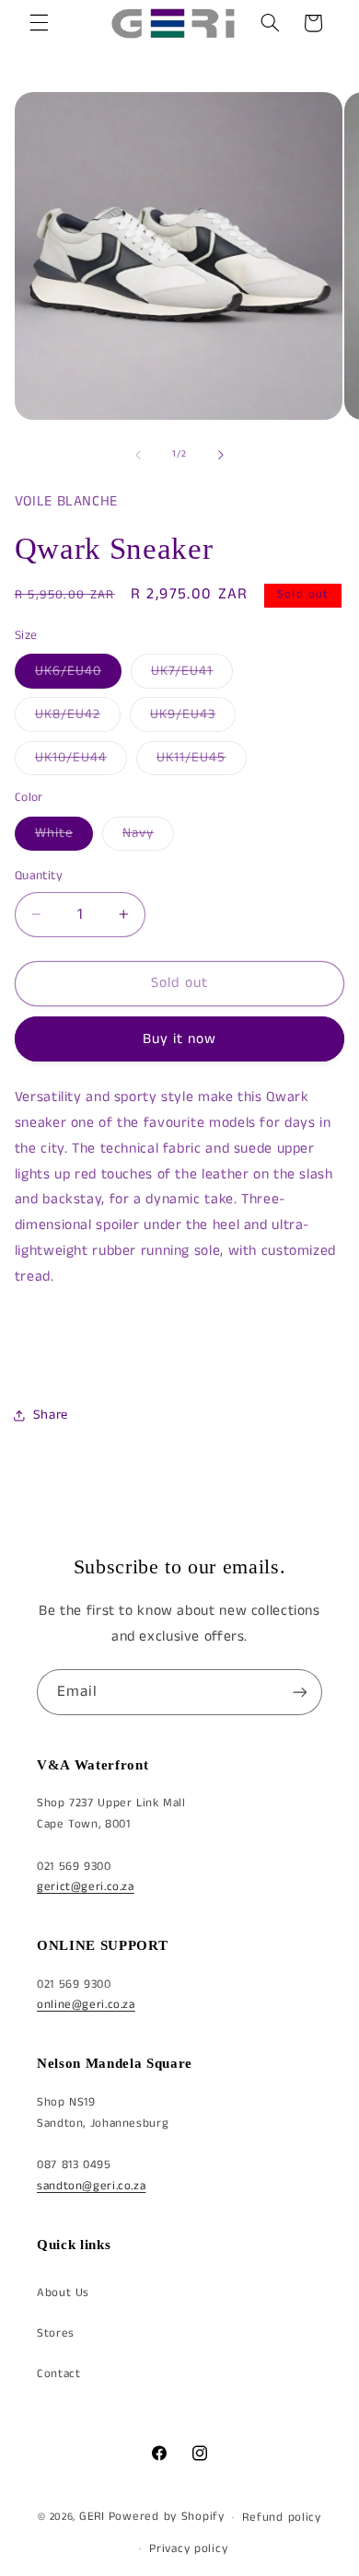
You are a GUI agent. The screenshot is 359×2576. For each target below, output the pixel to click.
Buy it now (180, 1039)
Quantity (39, 876)
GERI (92, 2517)
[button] (39, 23)
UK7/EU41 (192, 675)
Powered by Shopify (167, 2517)
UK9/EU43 (193, 718)
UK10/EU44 (81, 761)
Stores (56, 2333)
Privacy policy (188, 2549)
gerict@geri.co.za (86, 1887)
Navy (148, 837)
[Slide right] (221, 455)
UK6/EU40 (78, 675)
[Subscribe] (300, 1692)
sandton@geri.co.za (91, 2186)
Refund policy (282, 2518)
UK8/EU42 (78, 718)
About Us (63, 2293)
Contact (58, 2374)
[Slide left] (138, 455)
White (64, 837)
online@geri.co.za (86, 2005)
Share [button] (51, 1415)
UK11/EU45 (201, 761)
